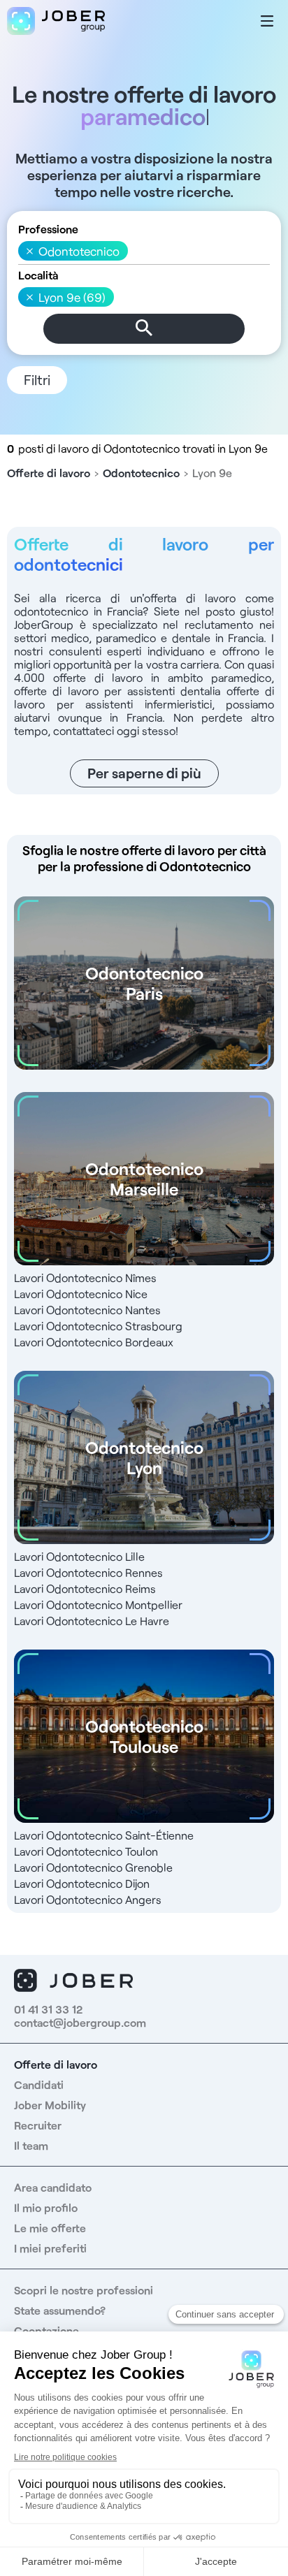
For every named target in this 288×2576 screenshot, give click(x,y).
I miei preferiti (50, 2248)
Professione (48, 229)
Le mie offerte (50, 2228)
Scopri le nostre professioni (84, 2290)
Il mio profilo (46, 2207)
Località (38, 275)
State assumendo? (60, 2310)
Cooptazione (46, 2330)
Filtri (37, 379)
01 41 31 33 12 (48, 2009)
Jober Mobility (50, 2105)
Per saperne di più (144, 773)
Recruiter (38, 2125)
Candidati (39, 2084)
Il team (31, 2145)
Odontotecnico (141, 473)
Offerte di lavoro (49, 473)
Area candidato (53, 2187)
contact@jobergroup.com (80, 2022)
